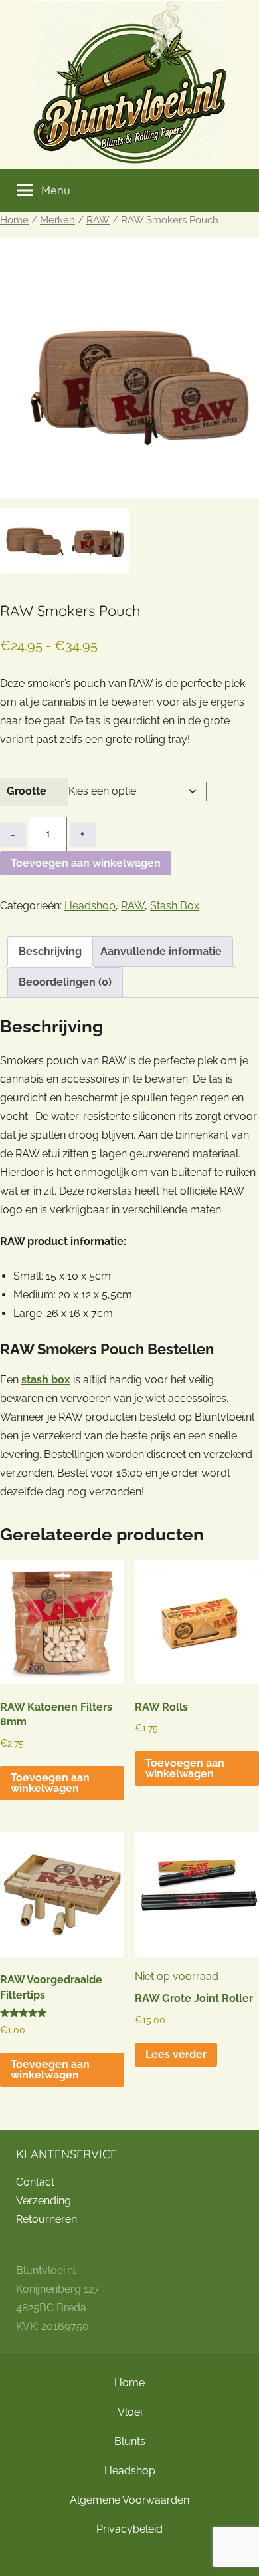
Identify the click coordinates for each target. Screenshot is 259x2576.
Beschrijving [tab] (50, 951)
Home (14, 220)
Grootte (27, 791)
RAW (98, 220)
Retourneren (46, 2219)
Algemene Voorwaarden (129, 2500)
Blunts (130, 2441)
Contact (35, 2182)
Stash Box (175, 906)
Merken (57, 220)
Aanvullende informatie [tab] (161, 951)
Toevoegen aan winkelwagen (86, 863)
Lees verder (176, 2054)
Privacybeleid (129, 2529)
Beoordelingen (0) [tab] (65, 982)
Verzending (43, 2201)
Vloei (130, 2412)
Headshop (90, 906)
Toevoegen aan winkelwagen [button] (50, 1783)
